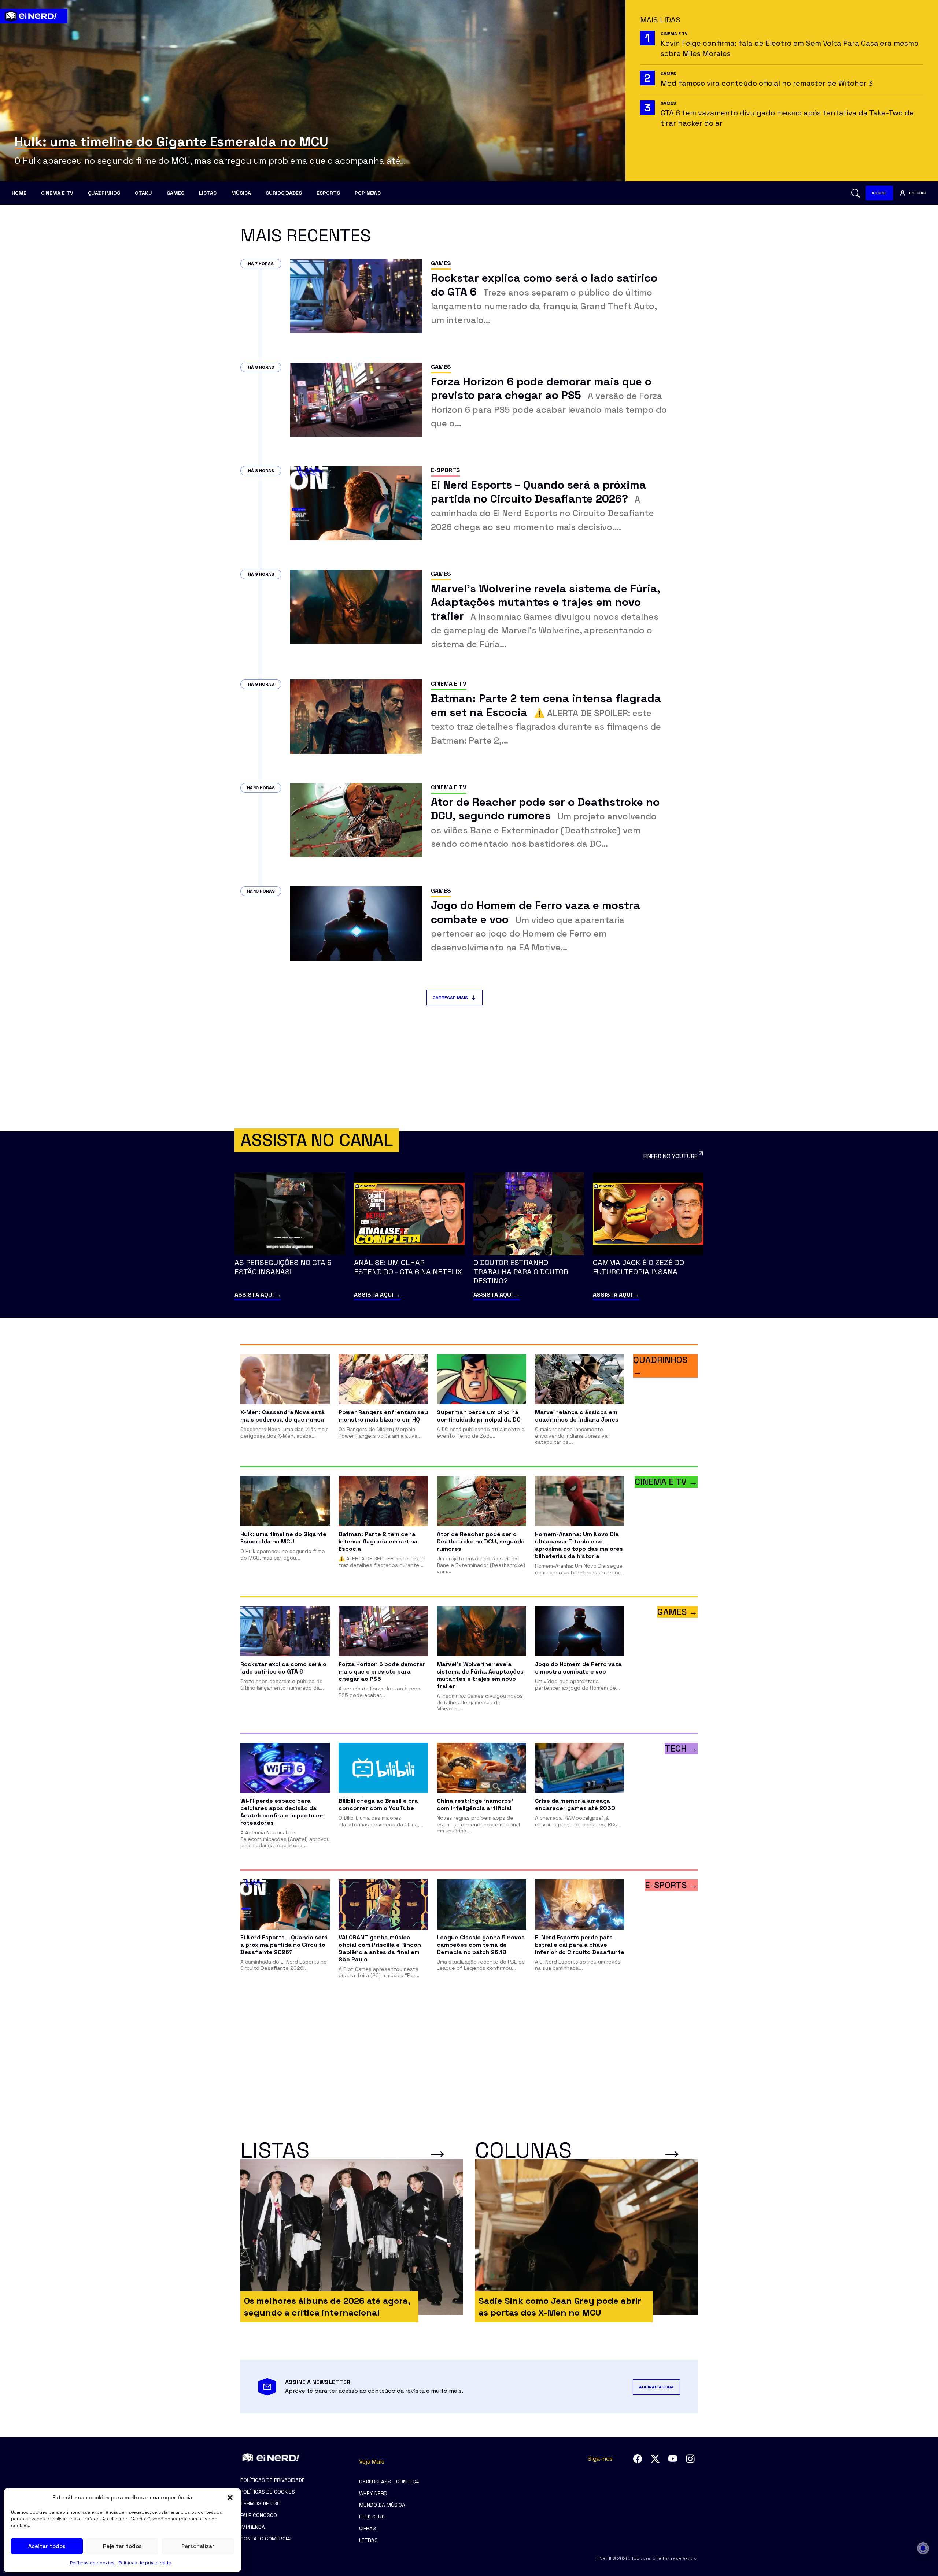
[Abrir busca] (856, 193)
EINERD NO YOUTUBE (670, 1156)
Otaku (143, 193)
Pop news (368, 193)
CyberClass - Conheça (389, 2482)
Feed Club (372, 2517)
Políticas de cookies (92, 2563)
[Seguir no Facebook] (638, 2459)
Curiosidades (284, 193)
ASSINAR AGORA (656, 2387)
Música (241, 193)
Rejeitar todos (122, 2546)
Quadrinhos (104, 193)
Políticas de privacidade (145, 2563)
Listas (208, 193)
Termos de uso (261, 2503)
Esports (328, 193)
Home (19, 193)
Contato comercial (267, 2539)
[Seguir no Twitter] (655, 2459)
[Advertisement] (469, 1068)
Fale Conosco (259, 2515)
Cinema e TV (57, 193)
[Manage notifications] (923, 2548)
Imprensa (253, 2527)
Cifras (368, 2528)
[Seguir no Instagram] (690, 2459)
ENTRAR (918, 193)
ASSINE (879, 193)
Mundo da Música (382, 2505)
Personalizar (198, 2546)
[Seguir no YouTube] (673, 2459)
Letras (368, 2540)
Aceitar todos (47, 2546)
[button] (230, 2498)
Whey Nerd (373, 2493)
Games (176, 193)
